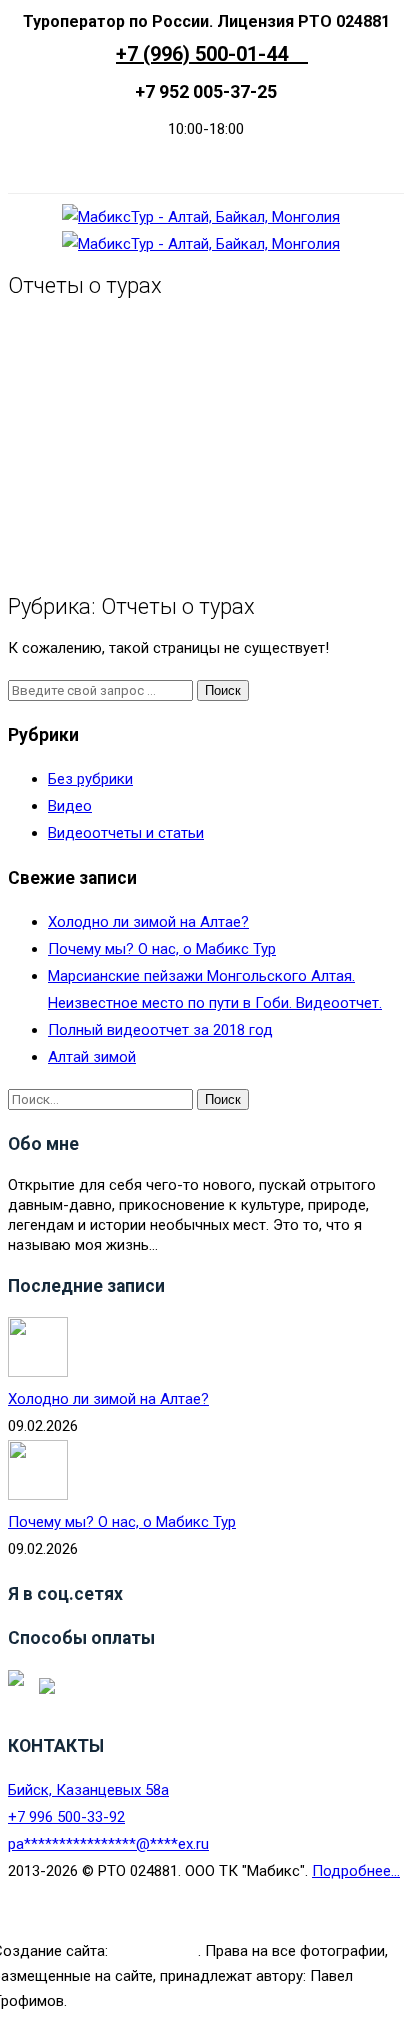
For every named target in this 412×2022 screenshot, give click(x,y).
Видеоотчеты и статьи (126, 833)
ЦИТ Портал (155, 1951)
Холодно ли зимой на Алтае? (148, 922)
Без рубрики (90, 779)
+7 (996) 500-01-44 (212, 54)
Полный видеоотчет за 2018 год (160, 1030)
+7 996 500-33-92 (66, 1817)
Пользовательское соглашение (199, 1898)
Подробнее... (356, 1871)
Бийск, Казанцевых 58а (88, 1790)
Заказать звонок (199, 165)
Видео (70, 806)
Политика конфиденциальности (199, 1925)
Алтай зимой (92, 1057)
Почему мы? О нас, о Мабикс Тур (162, 949)
